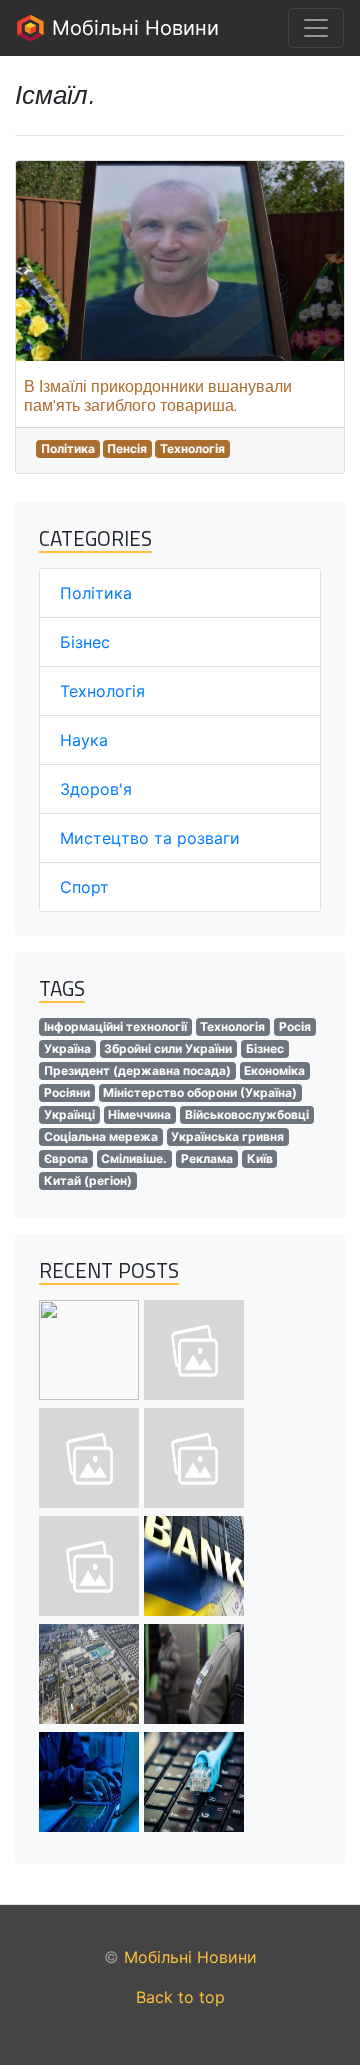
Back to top (180, 1997)
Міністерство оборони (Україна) (200, 1092)
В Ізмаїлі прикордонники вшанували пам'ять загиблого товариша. (158, 395)
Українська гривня (227, 1136)
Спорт (84, 887)
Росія (295, 1026)
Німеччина (139, 1114)
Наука (84, 740)
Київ (260, 1158)
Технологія (192, 448)
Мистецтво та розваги (150, 838)
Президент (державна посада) (137, 1070)
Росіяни (67, 1092)
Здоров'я (96, 789)
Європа (66, 1158)
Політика (68, 448)
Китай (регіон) (88, 1180)
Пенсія (127, 448)
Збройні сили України (168, 1048)
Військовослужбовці (247, 1114)
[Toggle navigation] (316, 28)
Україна (67, 1048)
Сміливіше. (134, 1158)
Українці (69, 1114)
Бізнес (85, 642)
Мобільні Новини (132, 28)
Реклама (207, 1158)
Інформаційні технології (115, 1026)
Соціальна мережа (101, 1136)
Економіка (274, 1070)
